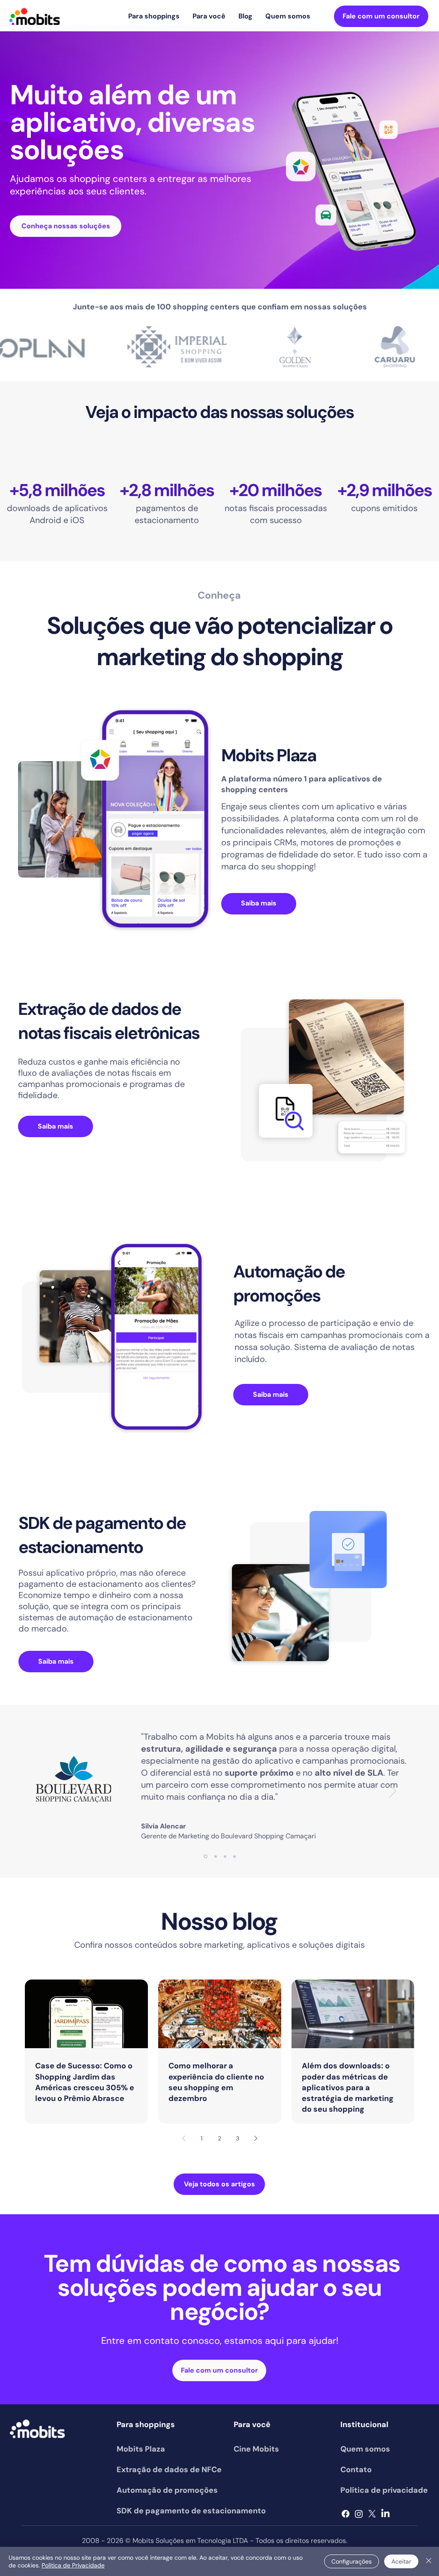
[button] (154, 16)
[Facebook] (346, 2514)
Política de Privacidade (73, 2565)
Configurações (352, 2561)
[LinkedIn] (385, 2514)
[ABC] (225, 1856)
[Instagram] (359, 2514)
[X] (372, 2514)
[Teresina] (216, 1856)
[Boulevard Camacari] (206, 1857)
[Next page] (256, 2138)
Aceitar (401, 2561)
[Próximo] (393, 1792)
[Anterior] (46, 1792)
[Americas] (235, 1856)
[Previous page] (183, 2138)
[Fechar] (429, 2561)
